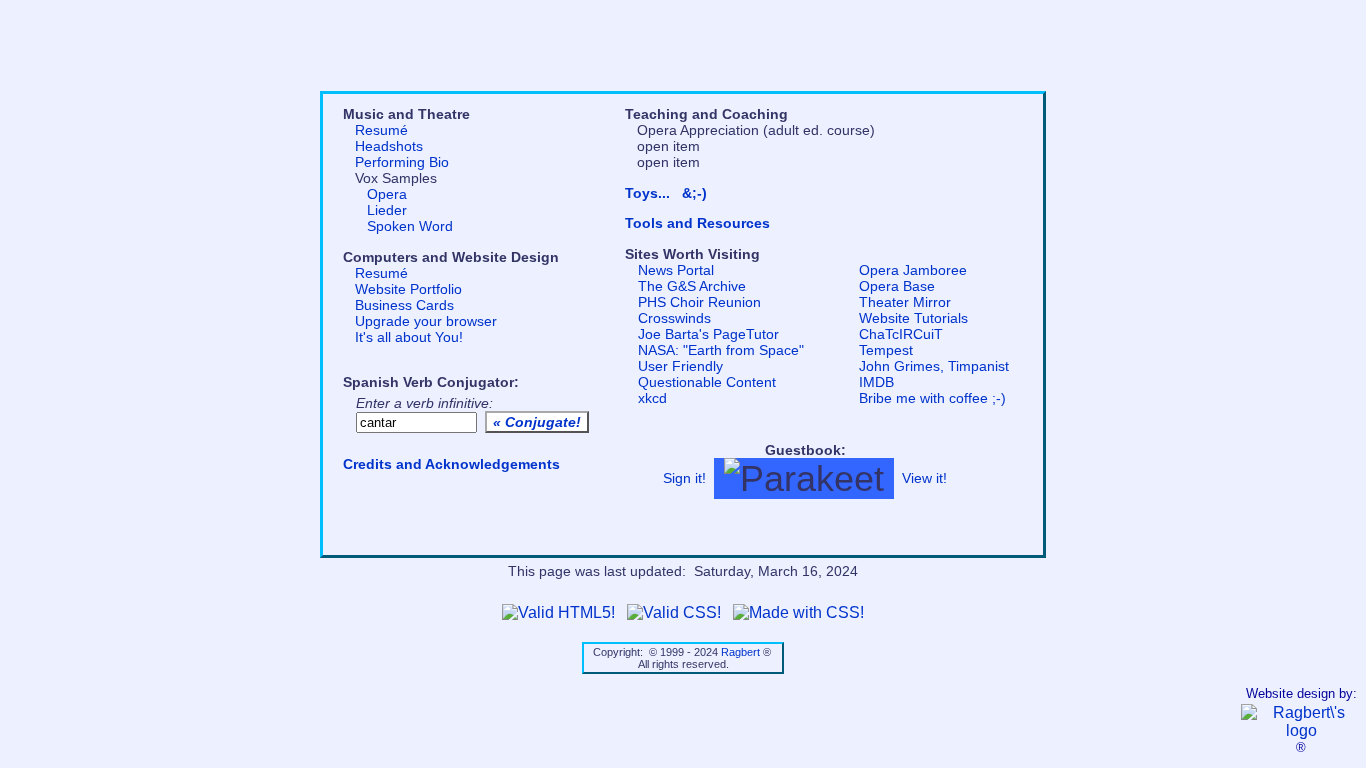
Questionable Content (707, 382)
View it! (924, 477)
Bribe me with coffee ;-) (932, 398)
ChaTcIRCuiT (901, 334)
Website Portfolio (408, 289)
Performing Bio (402, 162)
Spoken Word (410, 226)
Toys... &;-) (666, 193)
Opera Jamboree (913, 270)
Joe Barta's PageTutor (708, 334)
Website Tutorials (913, 318)
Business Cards (404, 305)
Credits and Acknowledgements (451, 464)
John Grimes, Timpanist (934, 366)
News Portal (676, 270)
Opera (387, 194)
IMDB (876, 382)
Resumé (381, 130)
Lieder (387, 210)
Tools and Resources (697, 223)
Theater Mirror (905, 302)
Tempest (886, 350)
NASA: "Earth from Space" (721, 350)
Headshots (389, 146)
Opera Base (897, 286)
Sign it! (684, 477)
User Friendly (680, 366)
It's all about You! (409, 337)
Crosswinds (674, 318)
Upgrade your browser (426, 321)
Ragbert (740, 652)
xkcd (652, 398)
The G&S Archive (692, 286)
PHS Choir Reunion (699, 302)
